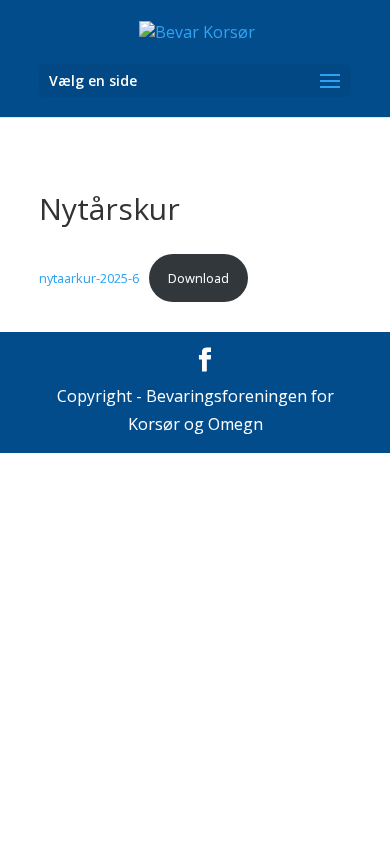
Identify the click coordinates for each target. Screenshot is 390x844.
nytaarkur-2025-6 (89, 278)
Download (198, 278)
